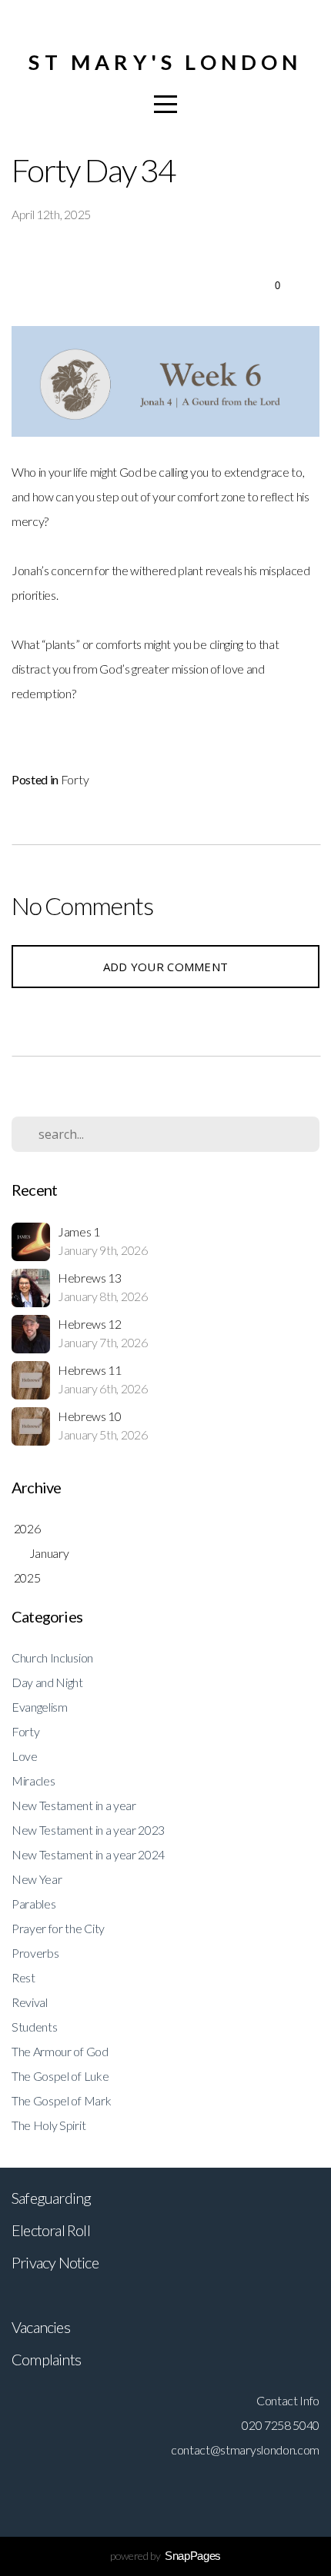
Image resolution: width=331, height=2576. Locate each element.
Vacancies (41, 2327)
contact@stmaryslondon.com (245, 2450)
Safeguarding (51, 2198)
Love (25, 1756)
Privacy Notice (55, 2262)
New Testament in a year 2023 (88, 1830)
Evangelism (40, 1707)
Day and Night (47, 1682)
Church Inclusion (52, 1657)
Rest (23, 1977)
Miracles (33, 1781)
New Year (37, 1879)
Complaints (46, 2359)
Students (34, 2027)
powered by (165, 2556)
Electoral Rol (49, 2230)
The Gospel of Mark (61, 2100)
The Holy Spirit (48, 2125)
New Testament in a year (74, 1805)
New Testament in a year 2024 (88, 1854)
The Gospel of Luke (60, 2076)
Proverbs (35, 1953)
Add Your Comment (166, 967)
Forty (75, 779)
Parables (33, 1904)
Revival (30, 2002)
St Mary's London (165, 62)
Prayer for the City (58, 1928)
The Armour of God (60, 2051)
